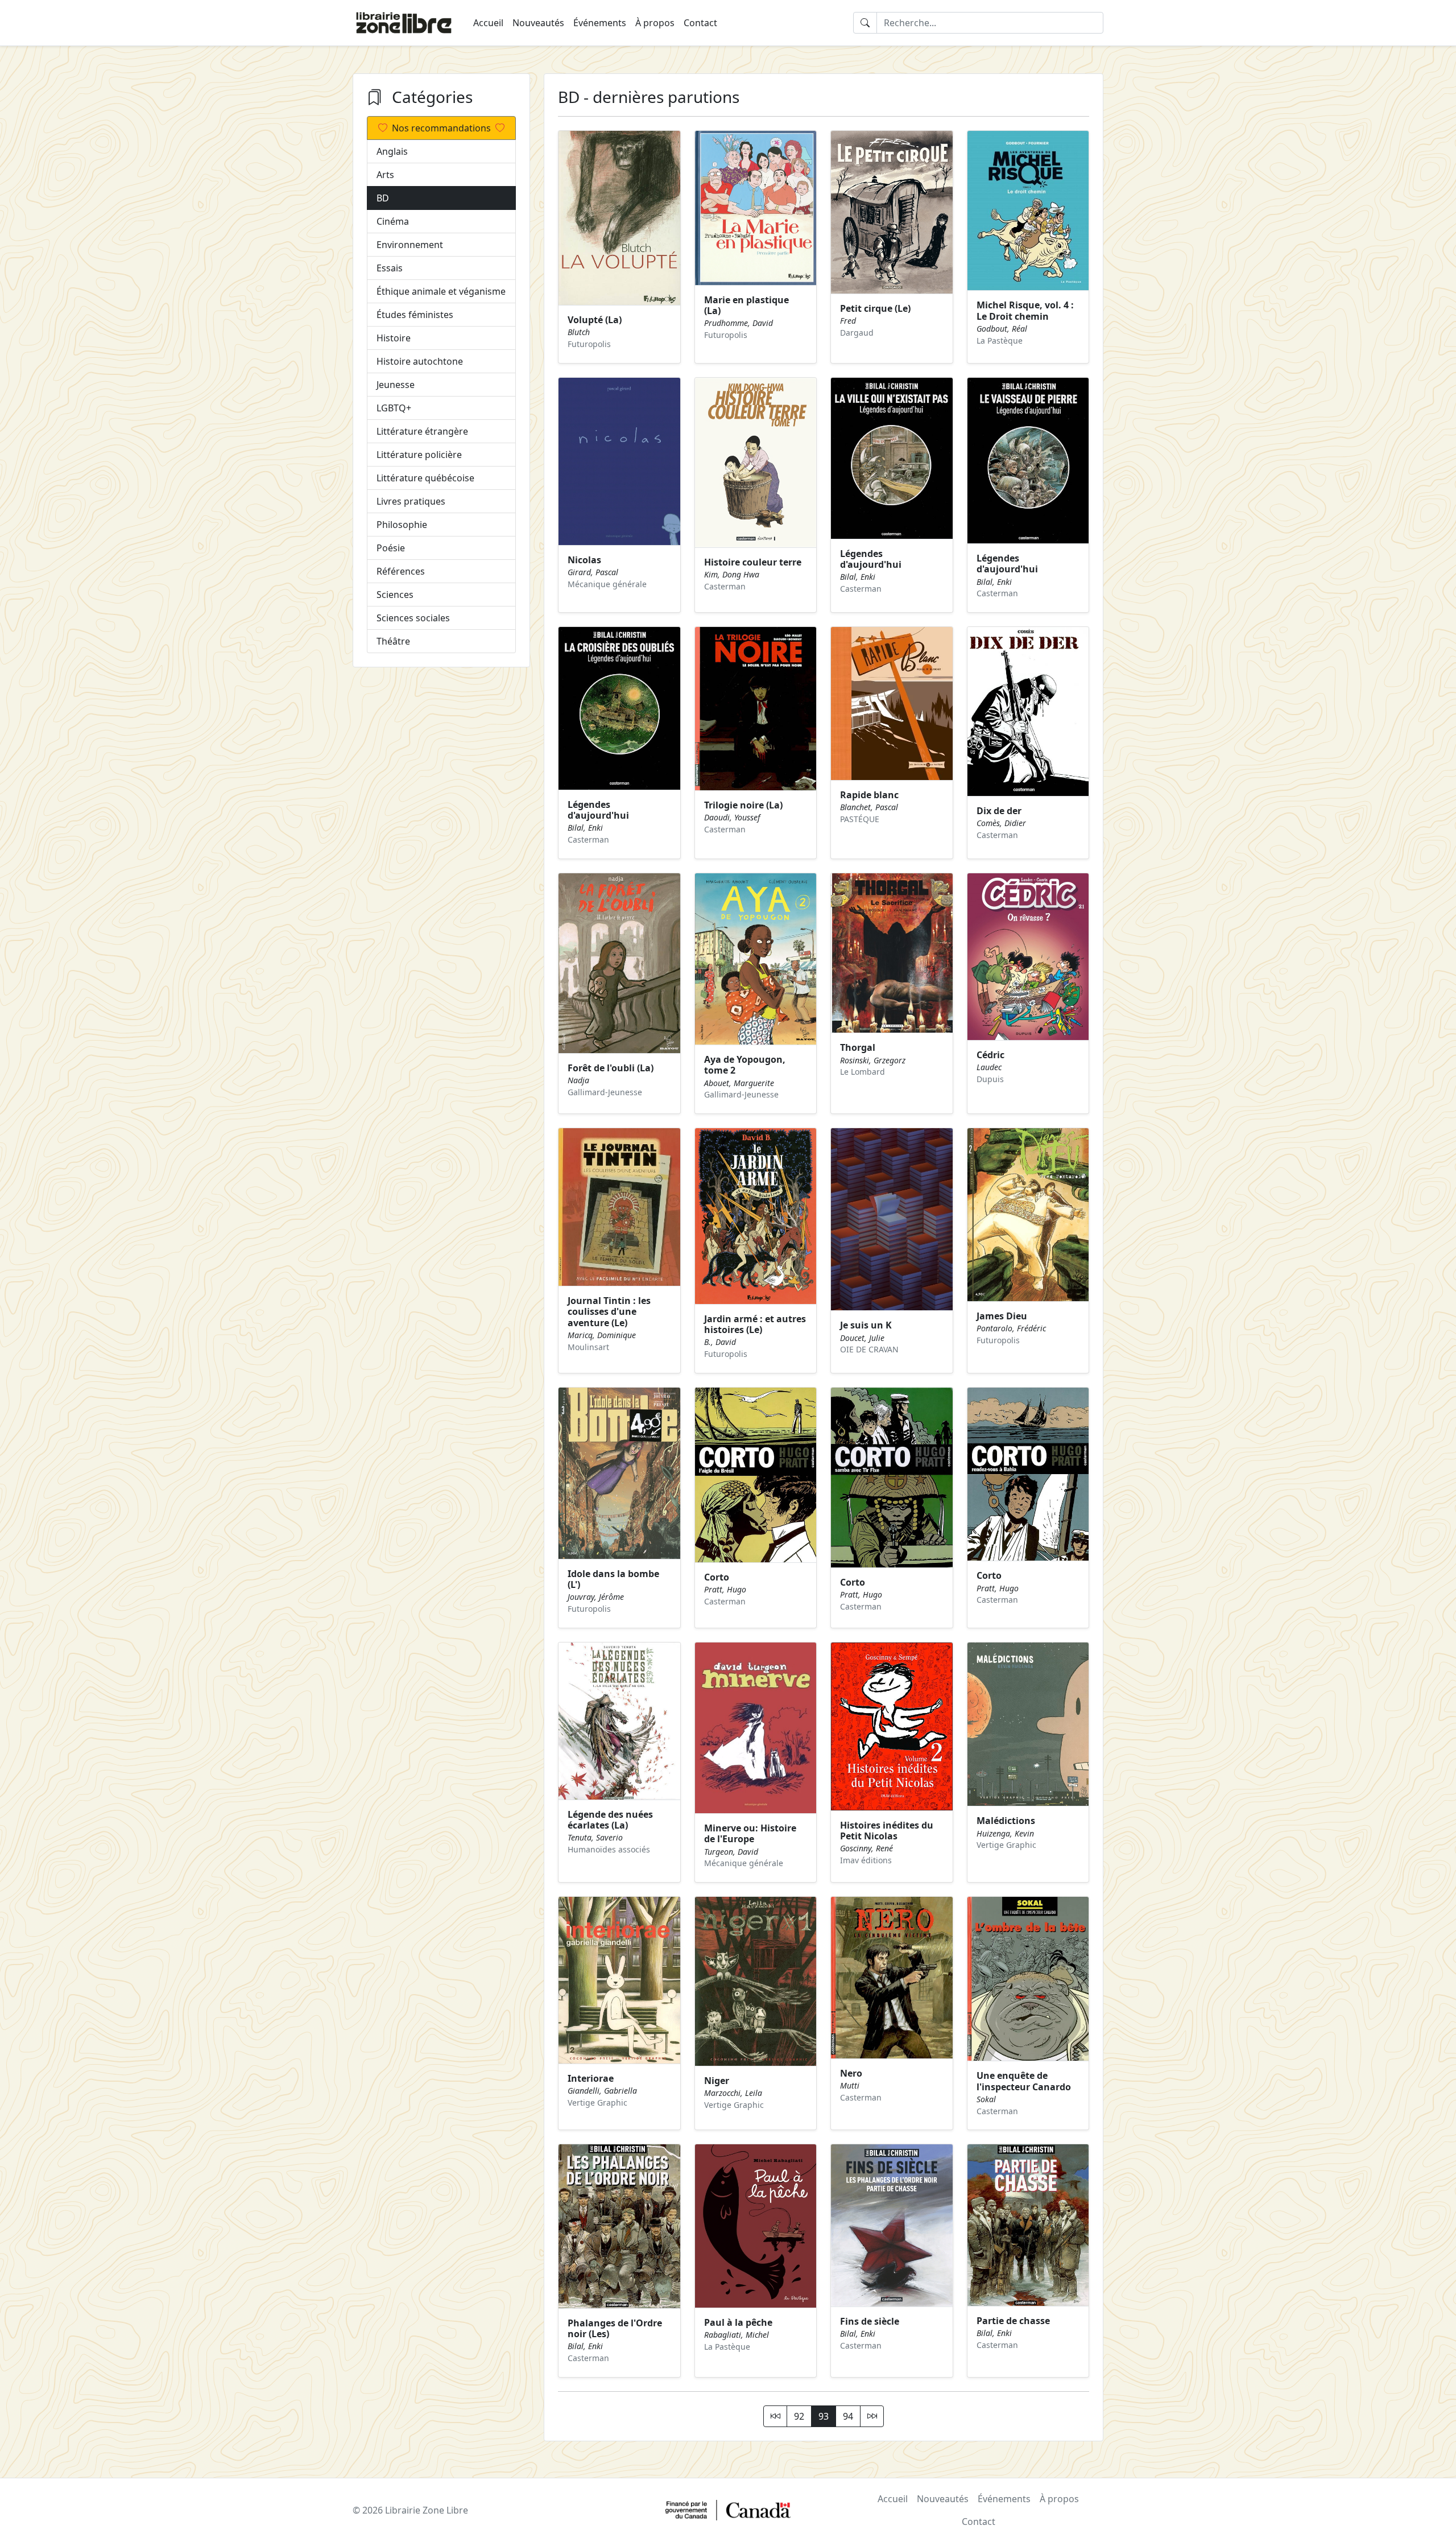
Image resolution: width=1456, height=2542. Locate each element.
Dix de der (999, 811)
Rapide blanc (869, 795)
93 (824, 2416)
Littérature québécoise (425, 478)
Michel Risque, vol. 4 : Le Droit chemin (1025, 310)
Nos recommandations (441, 128)
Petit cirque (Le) (875, 308)
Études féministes (415, 315)
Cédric (990, 1055)
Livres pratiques (411, 501)
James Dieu (1002, 1316)
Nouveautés (538, 23)
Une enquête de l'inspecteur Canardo (1024, 2081)
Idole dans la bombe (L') (613, 1579)
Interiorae (591, 2078)
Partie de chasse (1013, 2321)
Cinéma (393, 221)
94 (848, 2416)
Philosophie (402, 525)
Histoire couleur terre (753, 562)
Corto (717, 1577)
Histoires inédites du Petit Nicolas (887, 1831)
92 (799, 2416)
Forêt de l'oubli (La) (611, 1068)
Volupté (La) (595, 320)
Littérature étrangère (422, 431)
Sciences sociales (413, 618)
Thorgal (858, 1047)
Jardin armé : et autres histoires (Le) (755, 1324)
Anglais (392, 151)
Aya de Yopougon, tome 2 (745, 1065)
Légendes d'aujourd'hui (871, 559)
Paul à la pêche (738, 2322)
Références (401, 571)
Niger (717, 2081)
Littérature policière (419, 455)
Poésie (391, 548)
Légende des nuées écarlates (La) (610, 1820)
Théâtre (393, 641)
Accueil (488, 23)
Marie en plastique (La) (746, 305)
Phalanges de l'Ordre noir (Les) (615, 2328)
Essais (390, 268)
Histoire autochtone (420, 361)
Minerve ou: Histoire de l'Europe (750, 1833)
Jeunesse (396, 385)
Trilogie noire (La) (743, 805)
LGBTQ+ (394, 408)
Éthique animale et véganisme (441, 291)
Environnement (410, 245)
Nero (851, 2073)
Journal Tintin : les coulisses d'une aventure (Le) (609, 1311)
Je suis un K (866, 1325)
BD (383, 198)
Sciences (395, 595)
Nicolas (584, 560)
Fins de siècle (870, 2321)
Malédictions (1006, 1821)
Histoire (394, 338)
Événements (600, 23)
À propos (655, 23)
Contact (700, 23)
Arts (385, 175)
